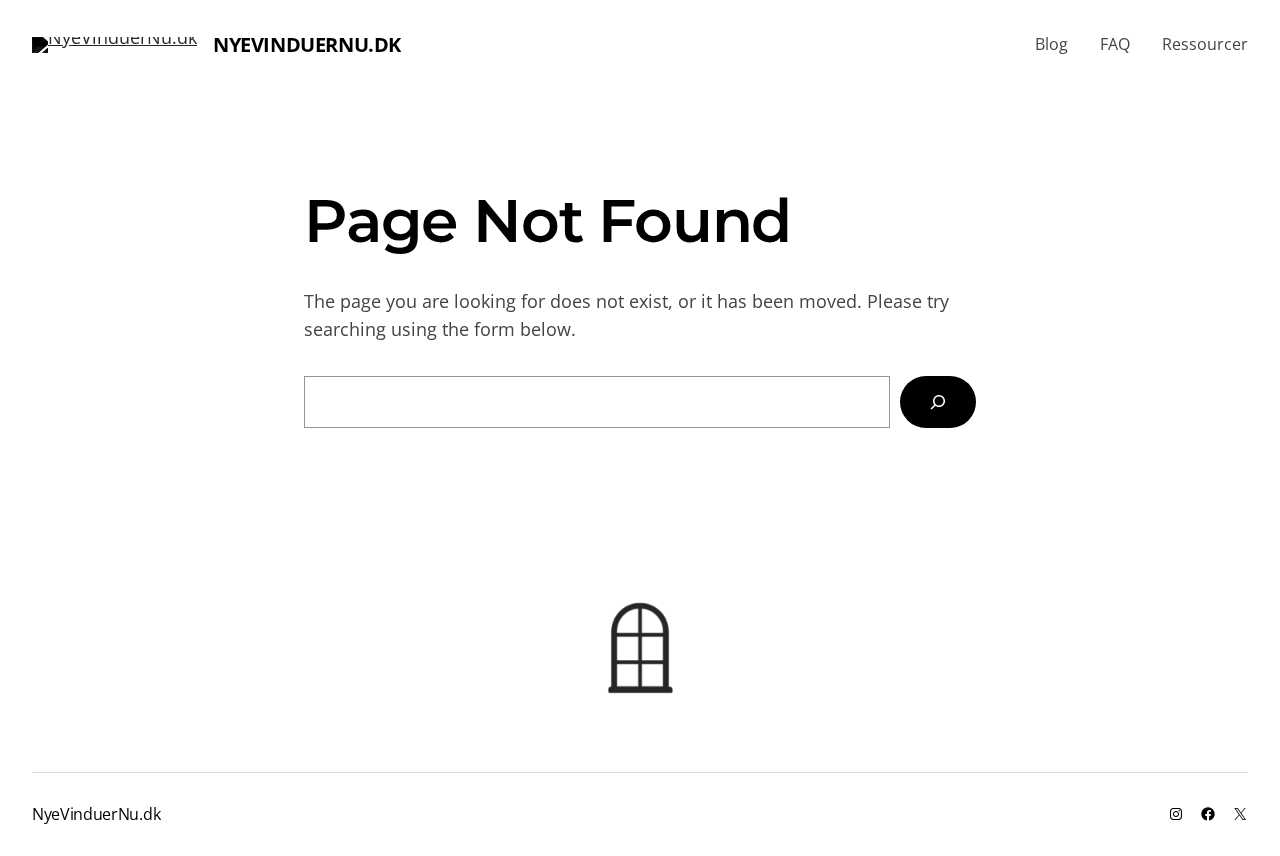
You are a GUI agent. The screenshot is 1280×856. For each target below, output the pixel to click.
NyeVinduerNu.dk (307, 44)
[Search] (938, 402)
